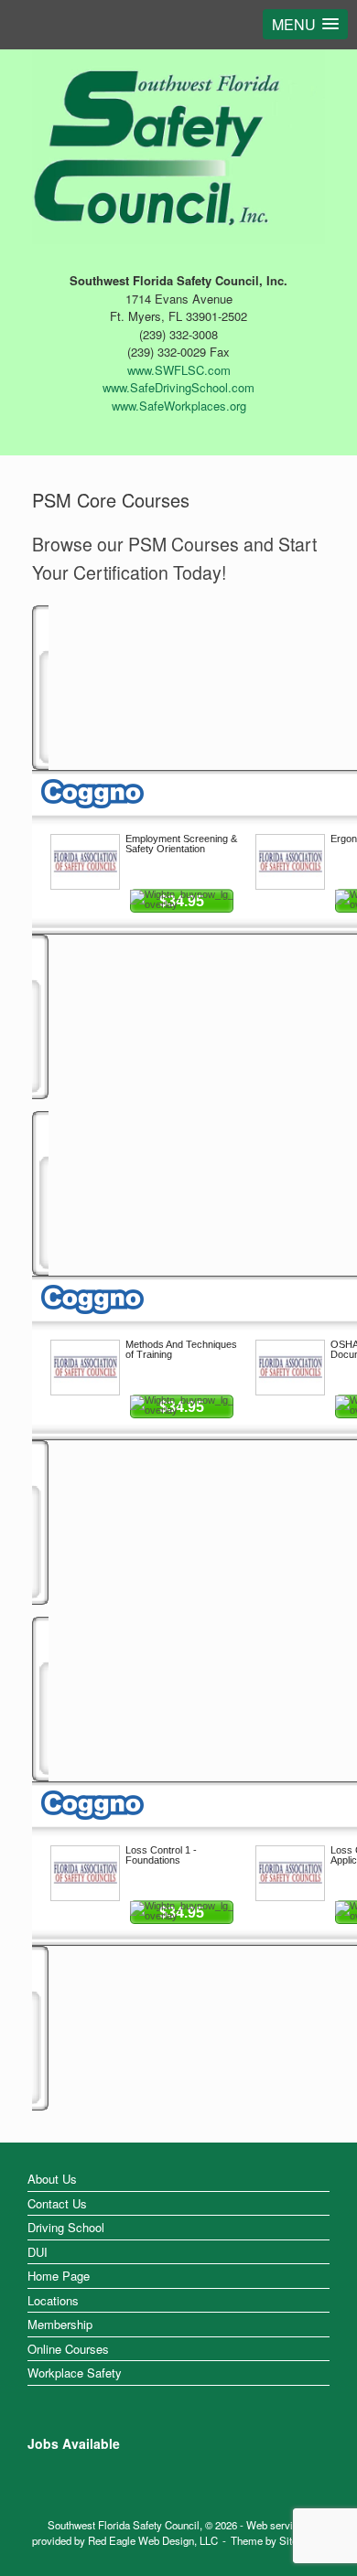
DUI (38, 2252)
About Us (52, 2179)
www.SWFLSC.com (179, 370)
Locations (53, 2300)
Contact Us (57, 2203)
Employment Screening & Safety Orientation (181, 844)
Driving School (66, 2227)
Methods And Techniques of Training (181, 1349)
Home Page (59, 2276)
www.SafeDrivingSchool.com (178, 387)
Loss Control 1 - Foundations (161, 1855)
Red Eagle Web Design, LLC (153, 2540)
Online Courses (68, 2349)
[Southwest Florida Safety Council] (178, 143)
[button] (305, 24)
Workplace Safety (75, 2373)
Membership (60, 2324)
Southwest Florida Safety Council (124, 2525)
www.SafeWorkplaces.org (179, 406)
